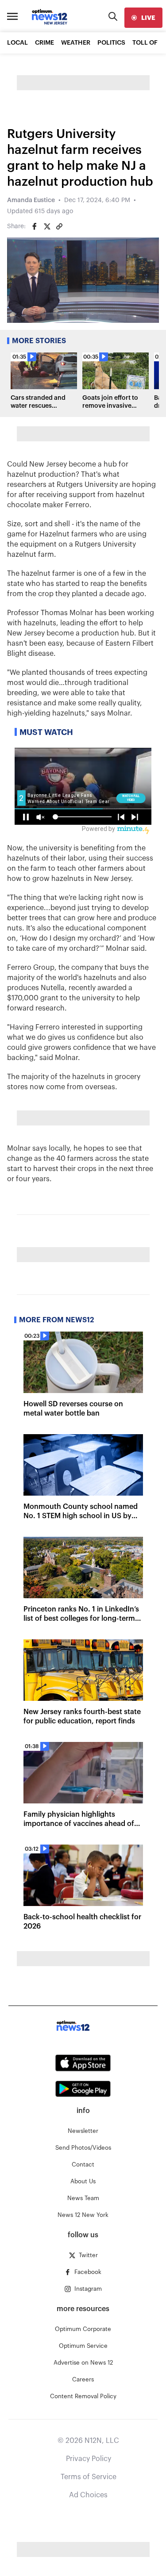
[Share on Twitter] (47, 226)
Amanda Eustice (31, 200)
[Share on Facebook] (35, 226)
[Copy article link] (59, 226)
